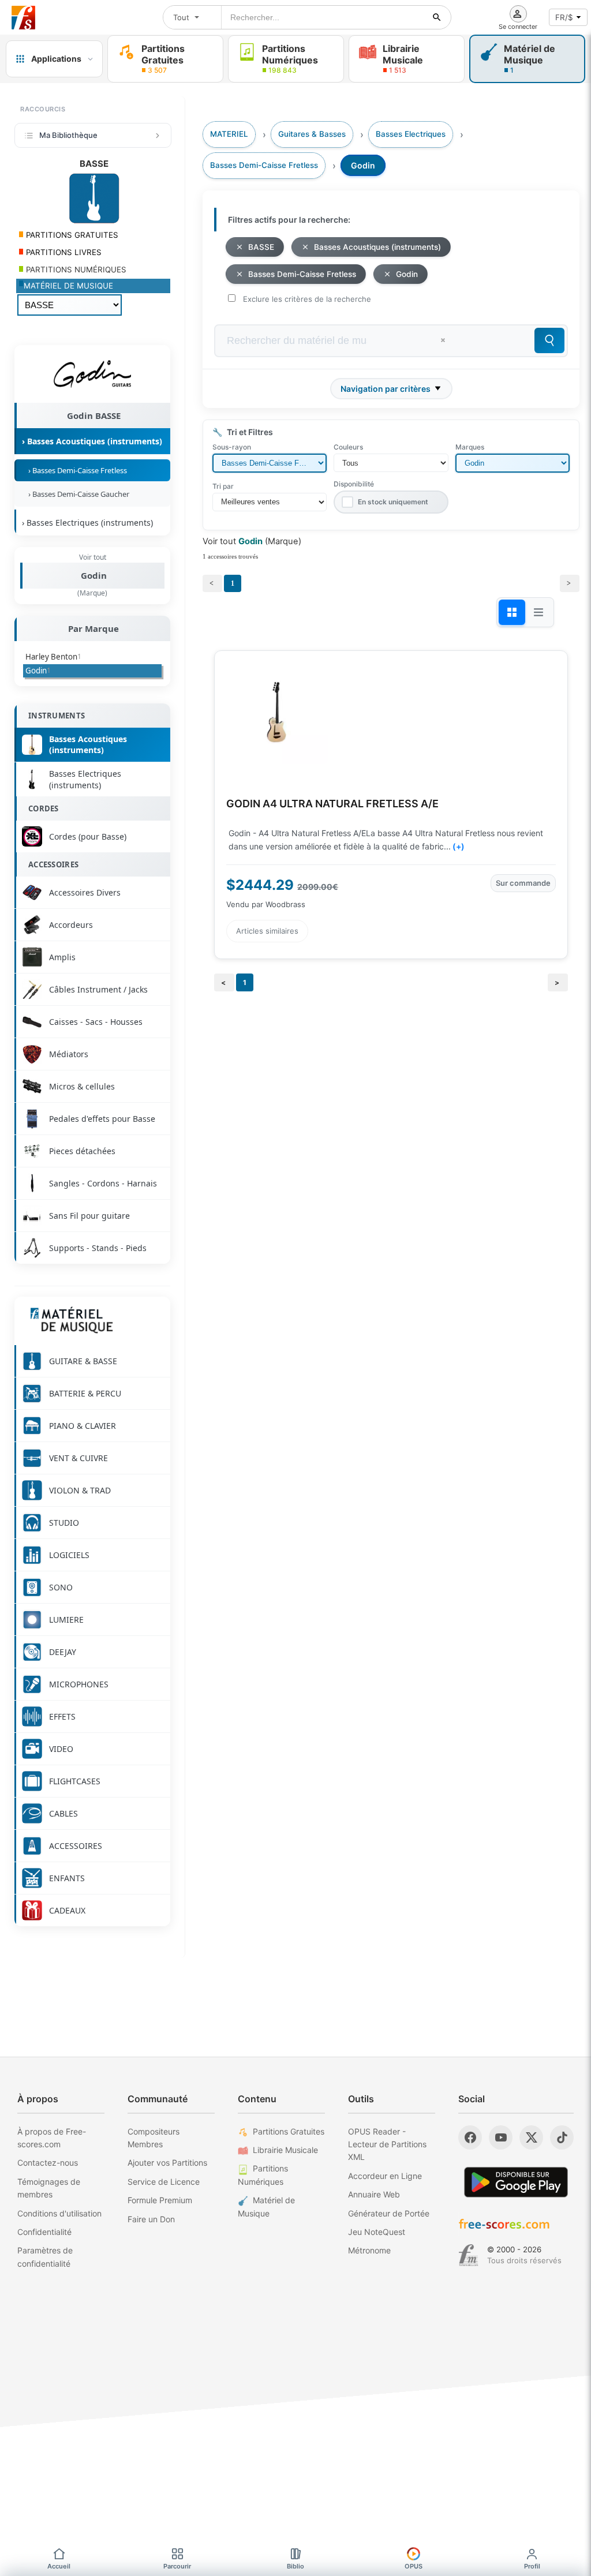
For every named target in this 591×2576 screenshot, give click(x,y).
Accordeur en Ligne (385, 2176)
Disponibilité (354, 484)
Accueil (59, 2566)
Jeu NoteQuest (377, 2232)
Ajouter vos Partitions (167, 2163)
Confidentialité (44, 2232)
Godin (94, 575)
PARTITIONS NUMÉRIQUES (75, 269)
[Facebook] (470, 2137)
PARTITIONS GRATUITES (71, 235)
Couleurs (348, 447)
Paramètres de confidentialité (45, 2257)
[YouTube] (501, 2137)
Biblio (295, 2566)
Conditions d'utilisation (59, 2213)
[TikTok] (562, 2137)
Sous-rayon (232, 447)
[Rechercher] (437, 17)
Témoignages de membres (49, 2188)
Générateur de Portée (389, 2213)
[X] (531, 2137)
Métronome (369, 2250)
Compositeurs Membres (154, 2138)
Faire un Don (151, 2219)
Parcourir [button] (177, 2566)
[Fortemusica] (468, 2255)
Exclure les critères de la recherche (307, 299)
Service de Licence (164, 2182)
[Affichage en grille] (512, 612)
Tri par (223, 486)
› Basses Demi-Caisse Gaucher (77, 494)
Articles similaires (267, 931)
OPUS (414, 2566)
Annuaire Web (374, 2194)
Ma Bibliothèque (68, 135)
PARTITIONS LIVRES (63, 252)
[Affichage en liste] (538, 612)
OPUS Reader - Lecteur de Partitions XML (387, 2144)
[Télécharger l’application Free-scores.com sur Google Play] (516, 2182)
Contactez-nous (48, 2163)
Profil (532, 2566)
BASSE (261, 247)
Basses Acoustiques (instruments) (377, 247)
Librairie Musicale (285, 2150)
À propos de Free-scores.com (52, 2138)
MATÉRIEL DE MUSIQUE (68, 286)
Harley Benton (53, 657)
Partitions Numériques (263, 2175)
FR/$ (564, 17)
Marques (470, 447)
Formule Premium (160, 2200)
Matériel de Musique (266, 2206)
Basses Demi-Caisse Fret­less (302, 274)
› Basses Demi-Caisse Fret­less (76, 470)
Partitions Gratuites (289, 2131)
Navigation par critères (386, 389)
